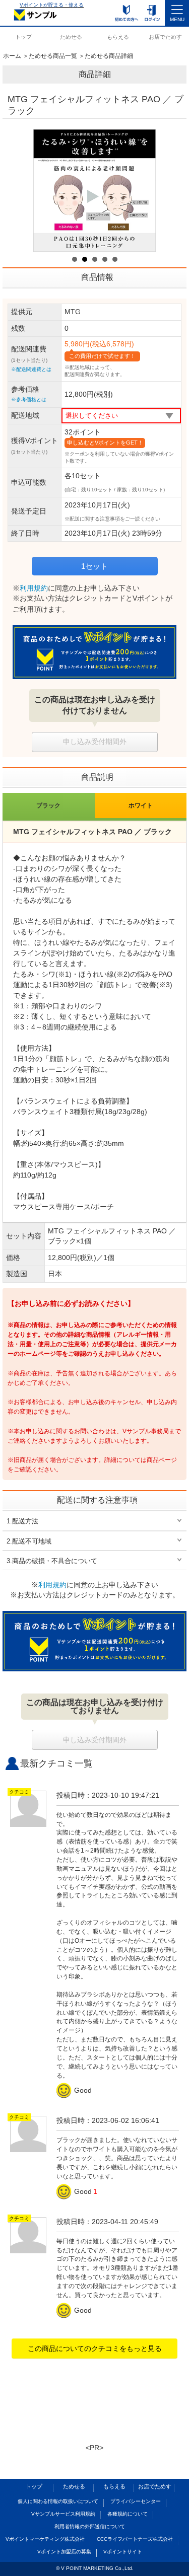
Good (75, 2090)
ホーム (12, 56)
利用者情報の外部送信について (90, 2526)
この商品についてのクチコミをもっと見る (95, 2348)
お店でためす (165, 37)
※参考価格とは (29, 399)
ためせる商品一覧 (53, 56)
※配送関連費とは (31, 369)
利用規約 (34, 588)
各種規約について (128, 2514)
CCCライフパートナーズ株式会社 (135, 2539)
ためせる (71, 37)
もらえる (118, 37)
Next (143, 191)
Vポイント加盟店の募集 (64, 2552)
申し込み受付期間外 (95, 742)
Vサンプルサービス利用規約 (63, 2514)
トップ (23, 37)
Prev (46, 191)
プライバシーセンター (136, 2501)
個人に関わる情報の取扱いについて (58, 2501)
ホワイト (141, 805)
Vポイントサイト (123, 2552)
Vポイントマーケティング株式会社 (45, 2539)
